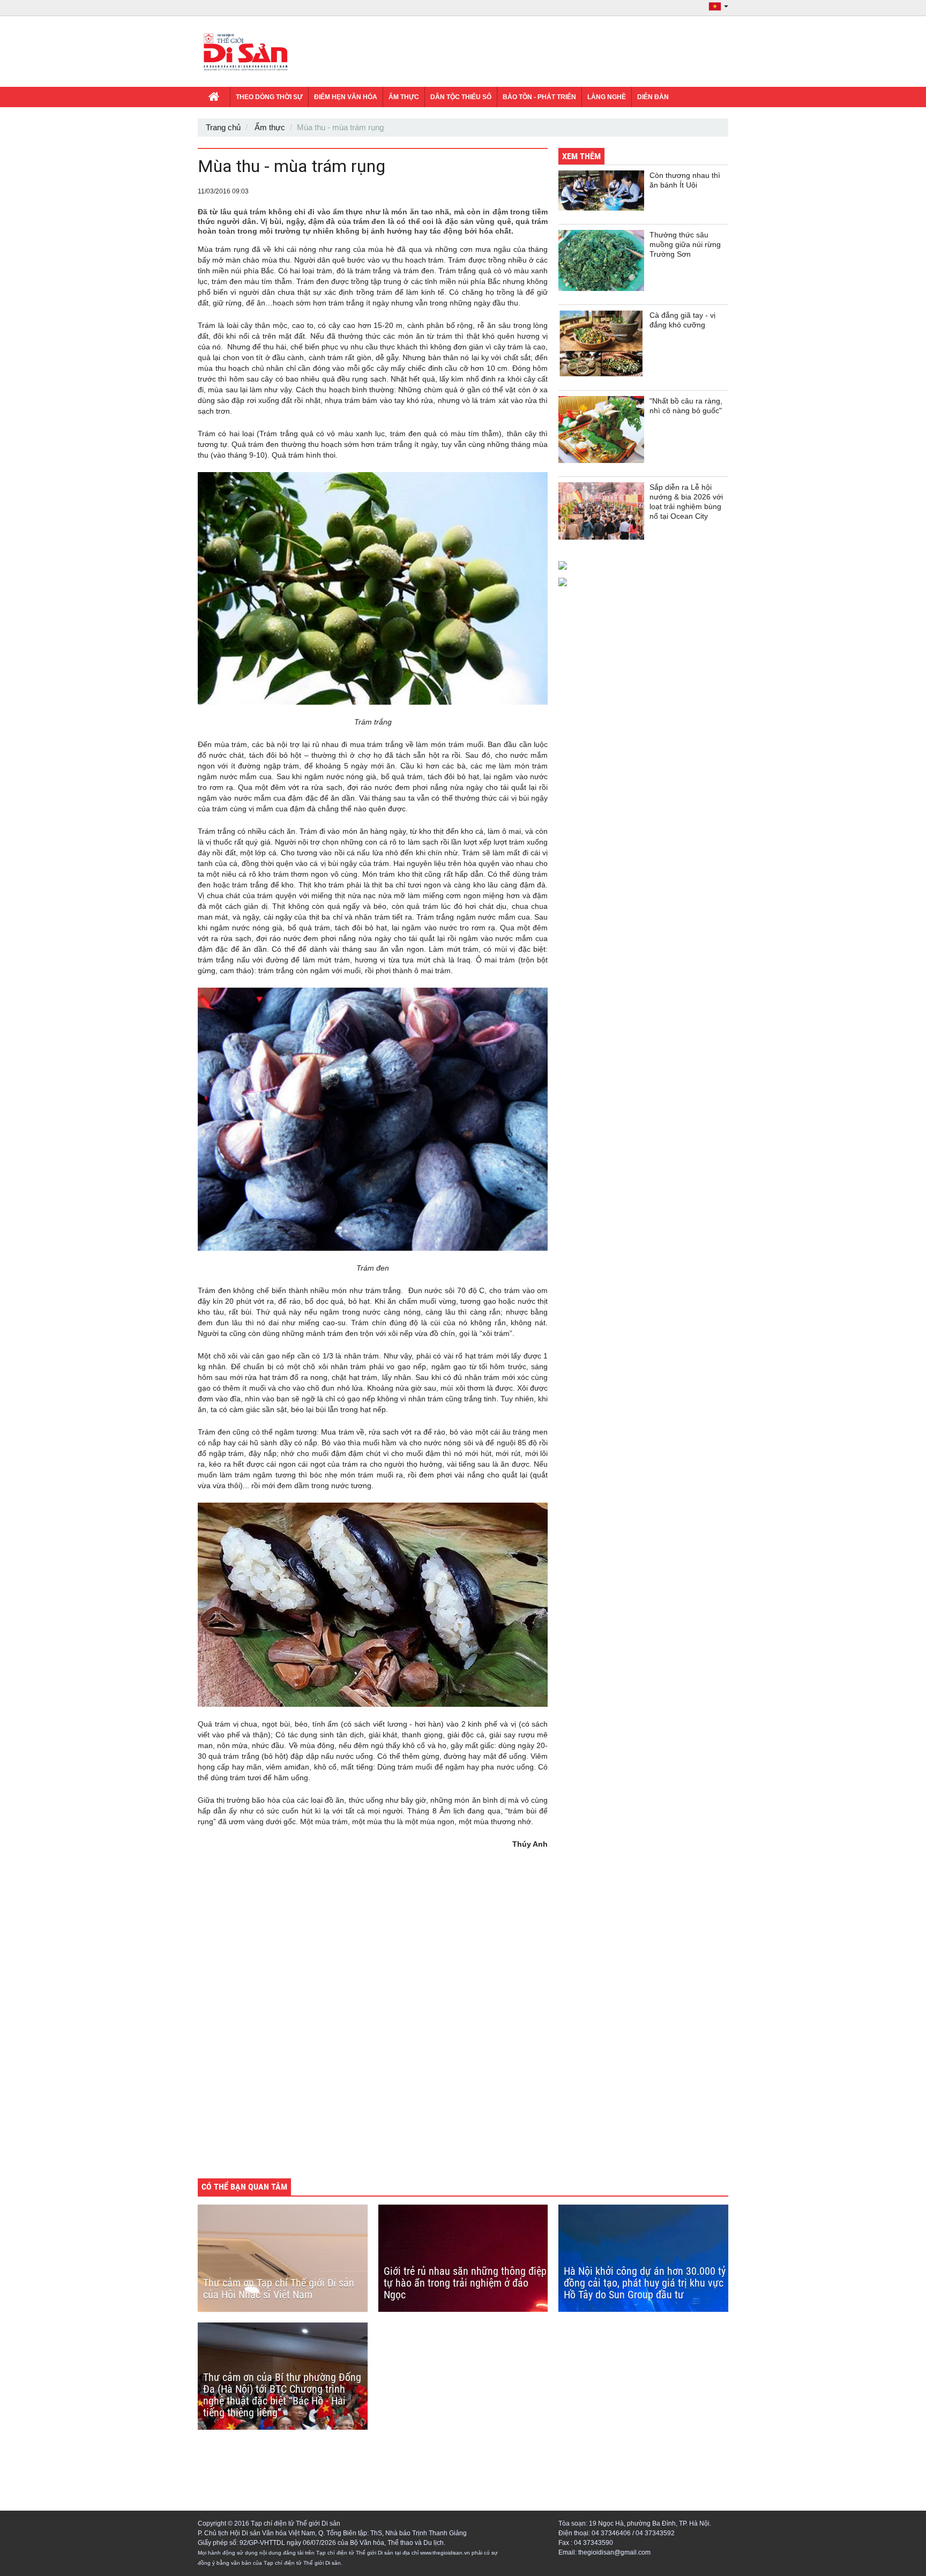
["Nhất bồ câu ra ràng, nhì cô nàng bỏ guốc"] (601, 430)
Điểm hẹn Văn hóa (346, 97)
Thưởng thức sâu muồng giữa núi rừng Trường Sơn (685, 244)
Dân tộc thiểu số (461, 97)
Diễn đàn (653, 97)
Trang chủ (223, 127)
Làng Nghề (607, 97)
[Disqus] (373, 2021)
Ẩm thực (404, 97)
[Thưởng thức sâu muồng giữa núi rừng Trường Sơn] (601, 260)
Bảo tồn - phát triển (539, 97)
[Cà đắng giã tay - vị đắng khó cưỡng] (601, 344)
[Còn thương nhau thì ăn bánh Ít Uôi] (601, 191)
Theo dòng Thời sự (269, 97)
